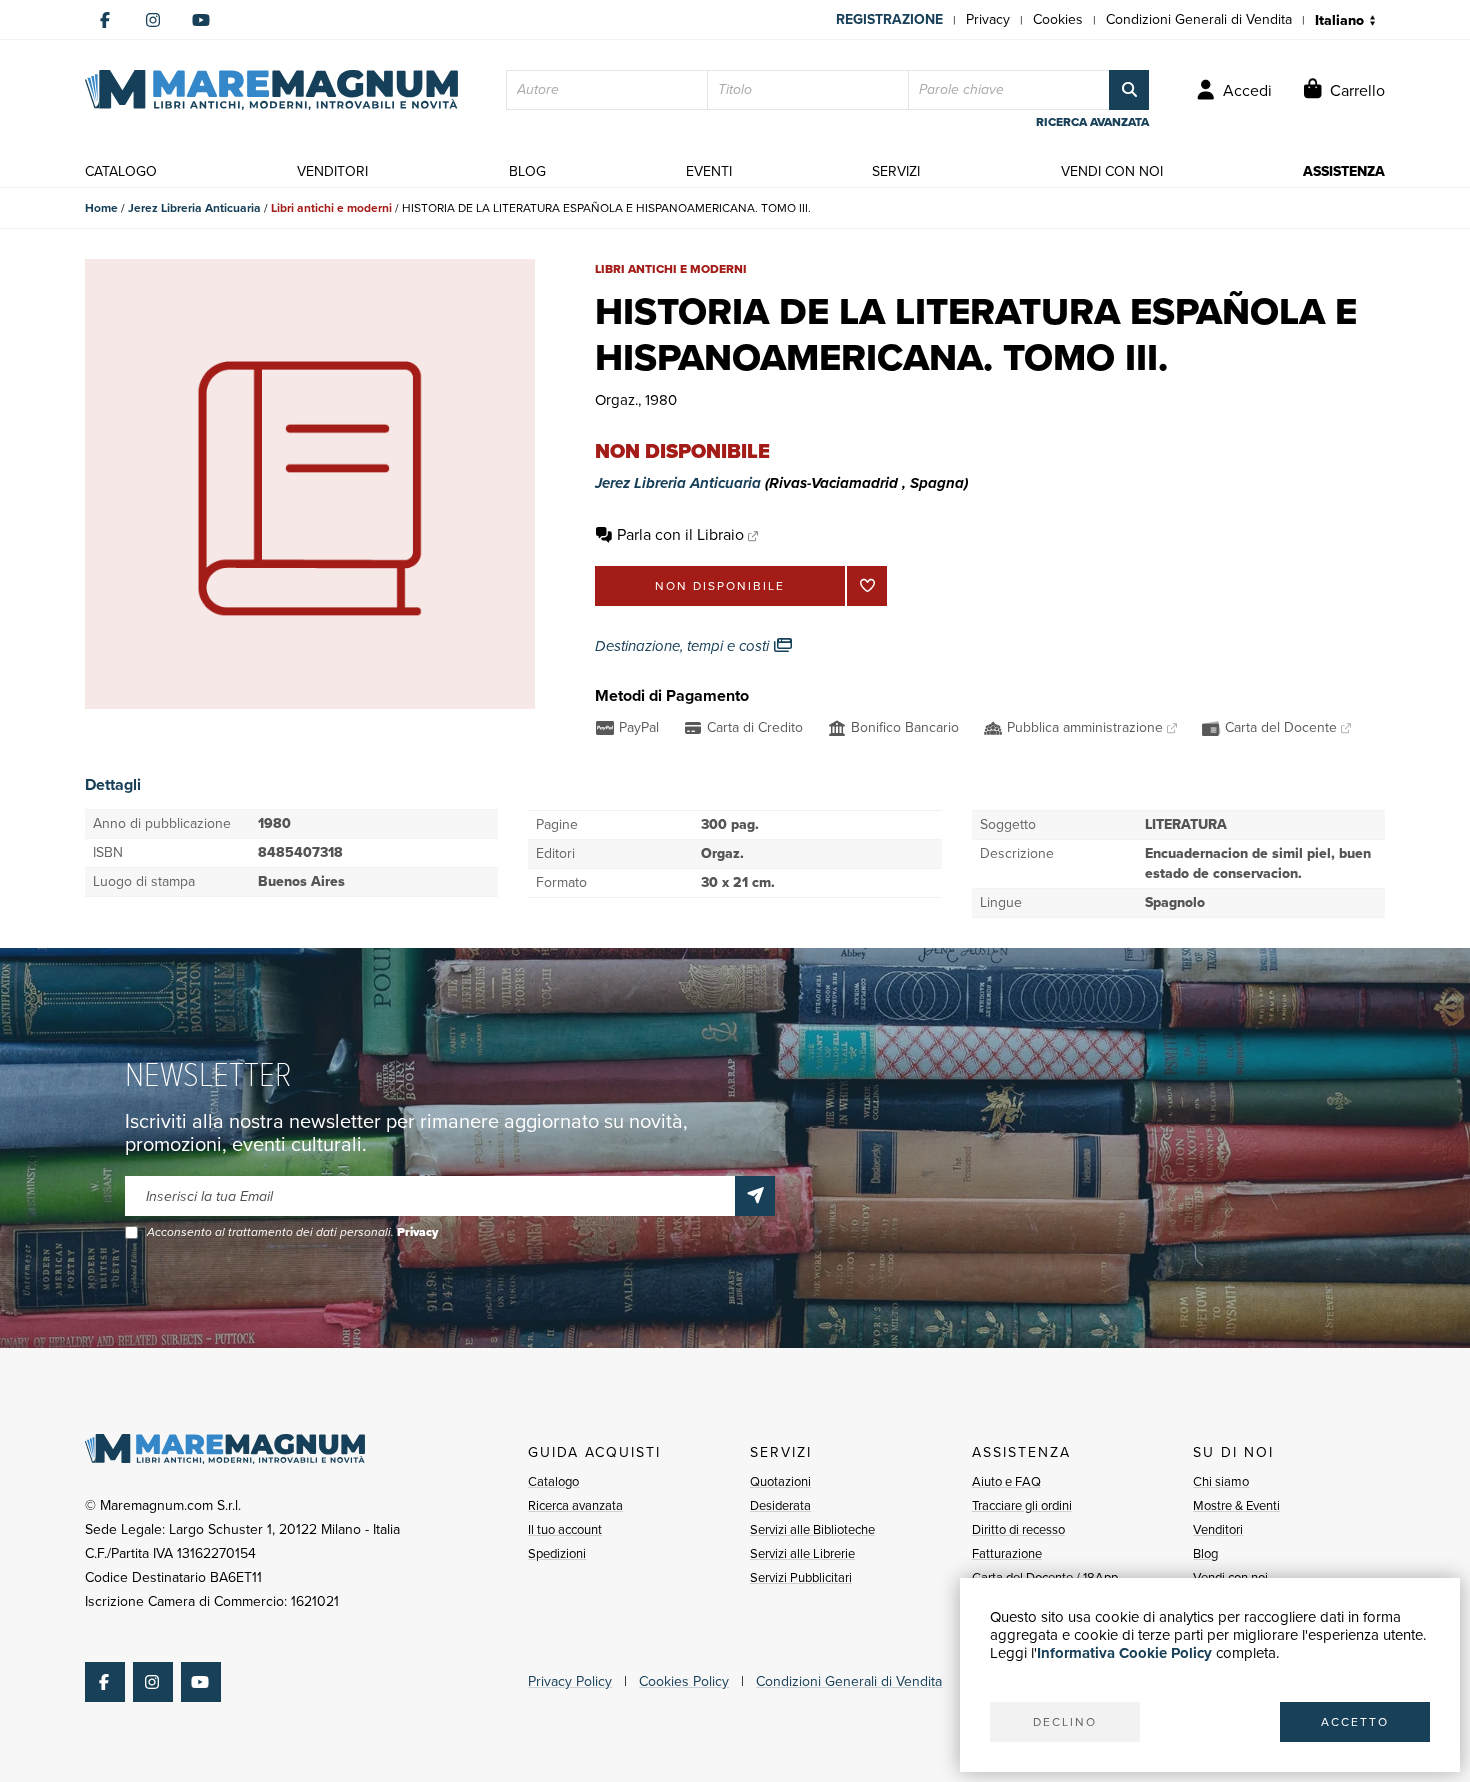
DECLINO (1065, 1722)
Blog (1205, 1553)
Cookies (1058, 19)
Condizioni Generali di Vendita (1199, 19)
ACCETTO (1355, 1722)
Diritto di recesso (1018, 1529)
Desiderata (780, 1505)
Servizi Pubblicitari (801, 1577)
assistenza (1344, 171)
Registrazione (889, 19)
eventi (709, 171)
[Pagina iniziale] (271, 90)
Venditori (1218, 1529)
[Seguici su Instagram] (153, 20)
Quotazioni (780, 1481)
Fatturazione (1007, 1553)
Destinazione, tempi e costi (684, 646)
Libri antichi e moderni (331, 208)
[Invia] (755, 1196)
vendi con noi (1112, 171)
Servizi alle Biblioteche (812, 1529)
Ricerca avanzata (575, 1505)
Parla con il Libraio (680, 534)
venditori (332, 171)
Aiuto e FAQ (1006, 1481)
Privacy (988, 19)
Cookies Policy (684, 1681)
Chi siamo (1221, 1481)
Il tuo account (565, 1529)
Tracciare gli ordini (1022, 1505)
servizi (896, 171)
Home (101, 208)
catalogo (121, 171)
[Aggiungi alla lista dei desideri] (867, 586)
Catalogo (553, 1481)
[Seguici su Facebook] (105, 20)
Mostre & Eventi (1236, 1505)
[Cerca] (1129, 90)
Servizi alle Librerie (802, 1553)
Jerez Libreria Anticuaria (194, 208)
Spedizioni (557, 1553)
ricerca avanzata (1092, 122)
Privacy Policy (570, 1681)
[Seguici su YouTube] (201, 20)
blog (527, 171)
